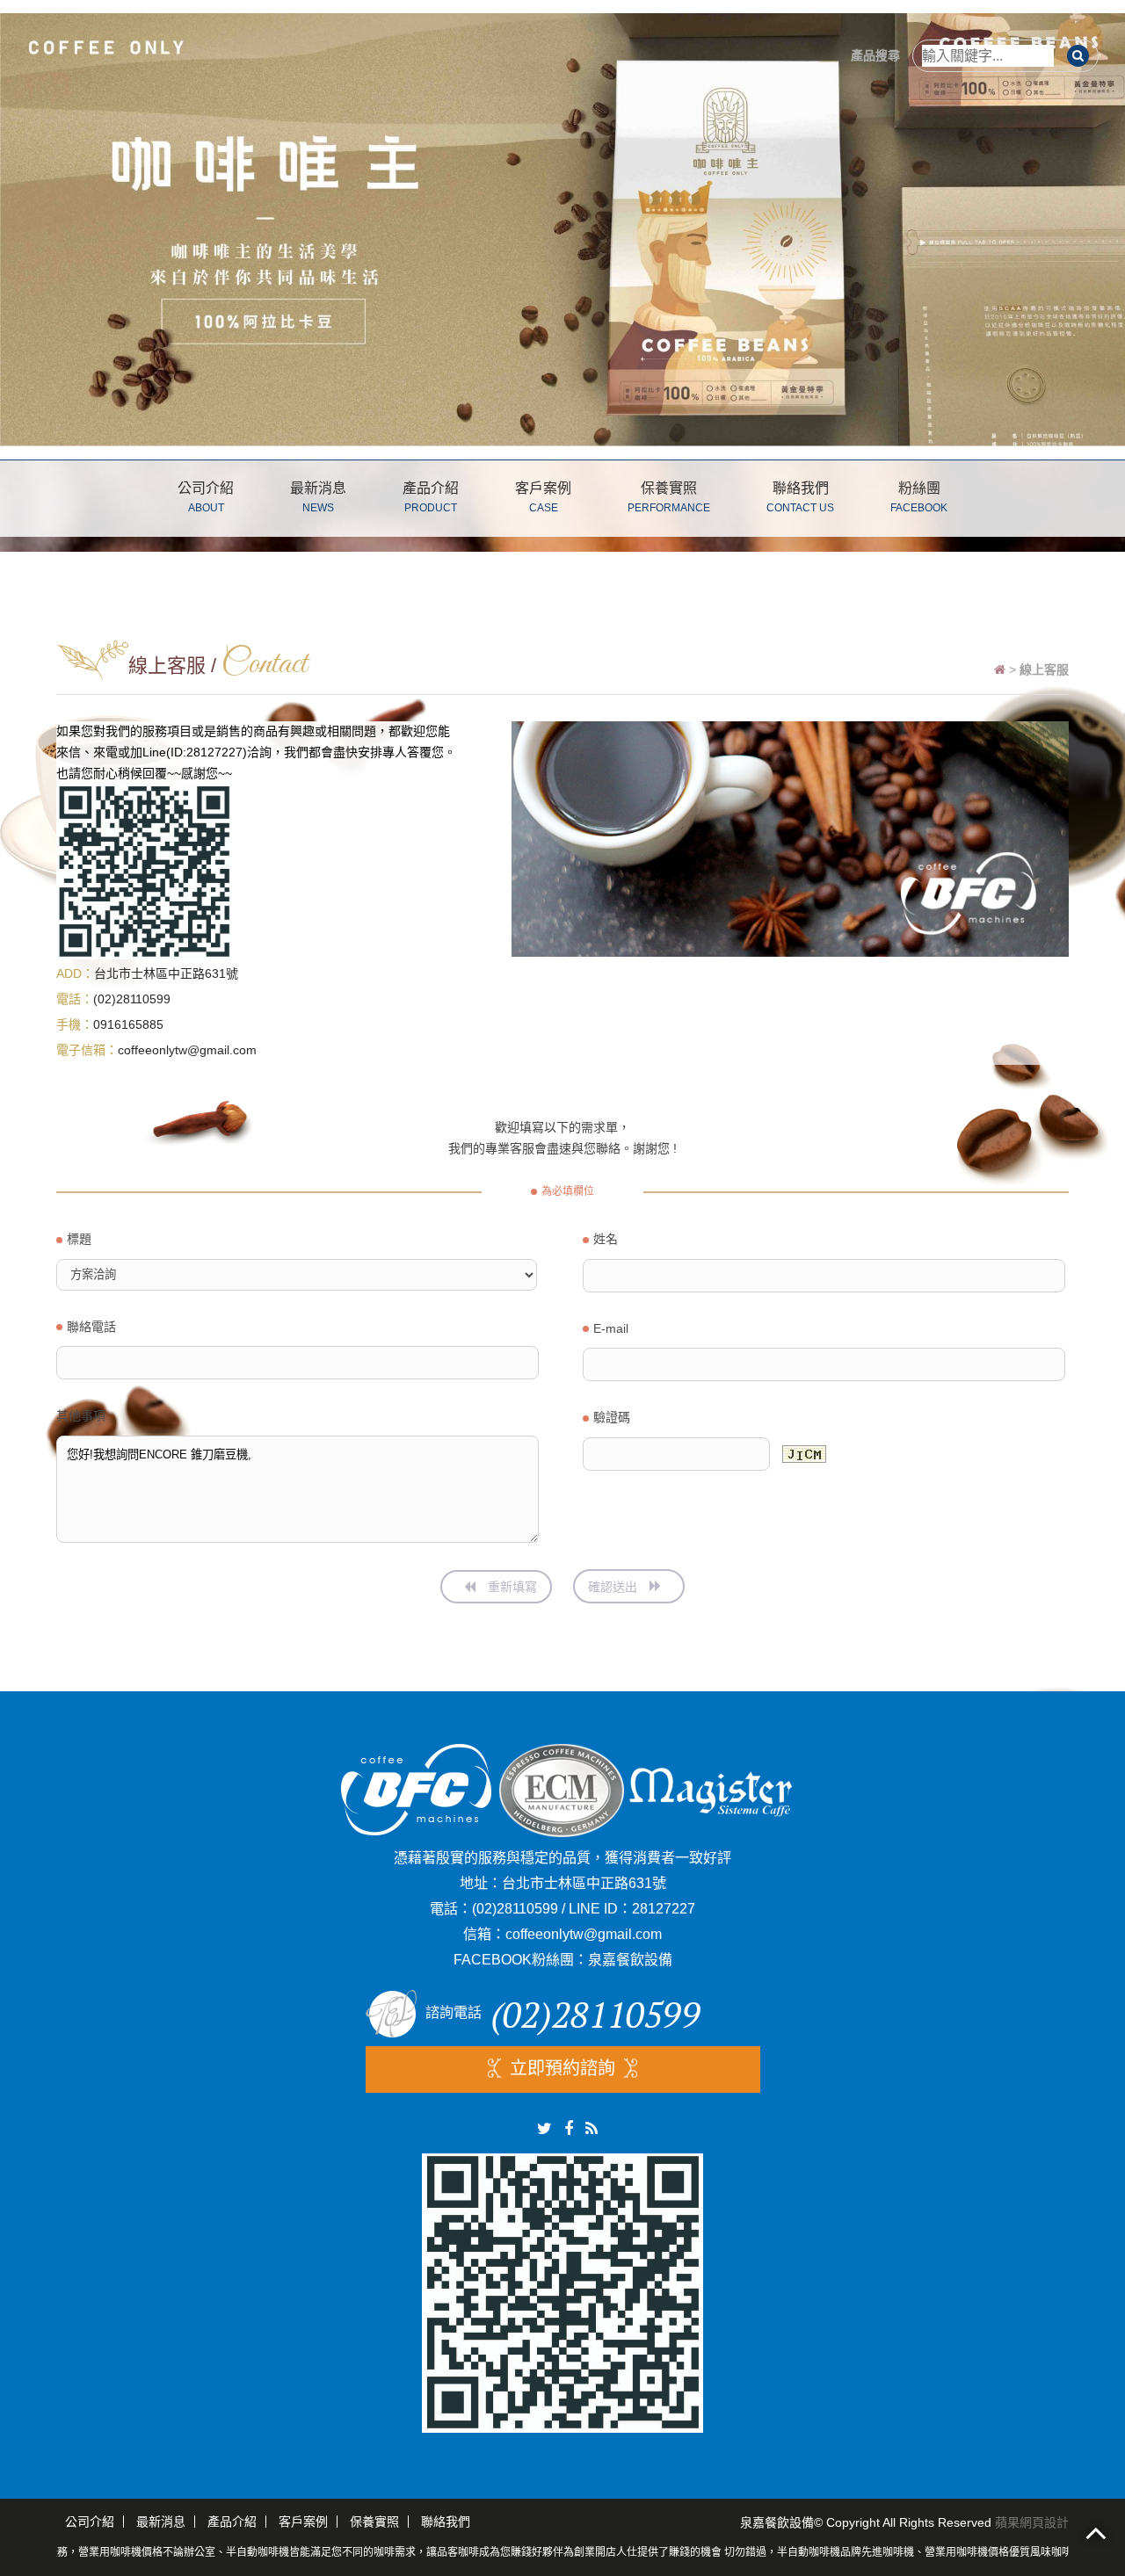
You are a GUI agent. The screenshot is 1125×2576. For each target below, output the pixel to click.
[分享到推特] (544, 2129)
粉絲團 (919, 498)
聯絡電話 (91, 1327)
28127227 (664, 1909)
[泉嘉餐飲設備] (562, 228)
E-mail (611, 1328)
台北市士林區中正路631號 (166, 973)
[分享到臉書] (569, 2129)
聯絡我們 (800, 498)
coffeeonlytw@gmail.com (187, 1050)
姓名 (606, 1239)
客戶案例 (543, 498)
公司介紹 (206, 498)
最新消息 (318, 498)
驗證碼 (612, 1417)
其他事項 (81, 1415)
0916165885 (128, 1024)
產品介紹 (431, 498)
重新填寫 (511, 1587)
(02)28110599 (132, 999)
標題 (79, 1239)
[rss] (592, 2129)
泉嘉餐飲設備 (630, 1960)
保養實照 (669, 498)
